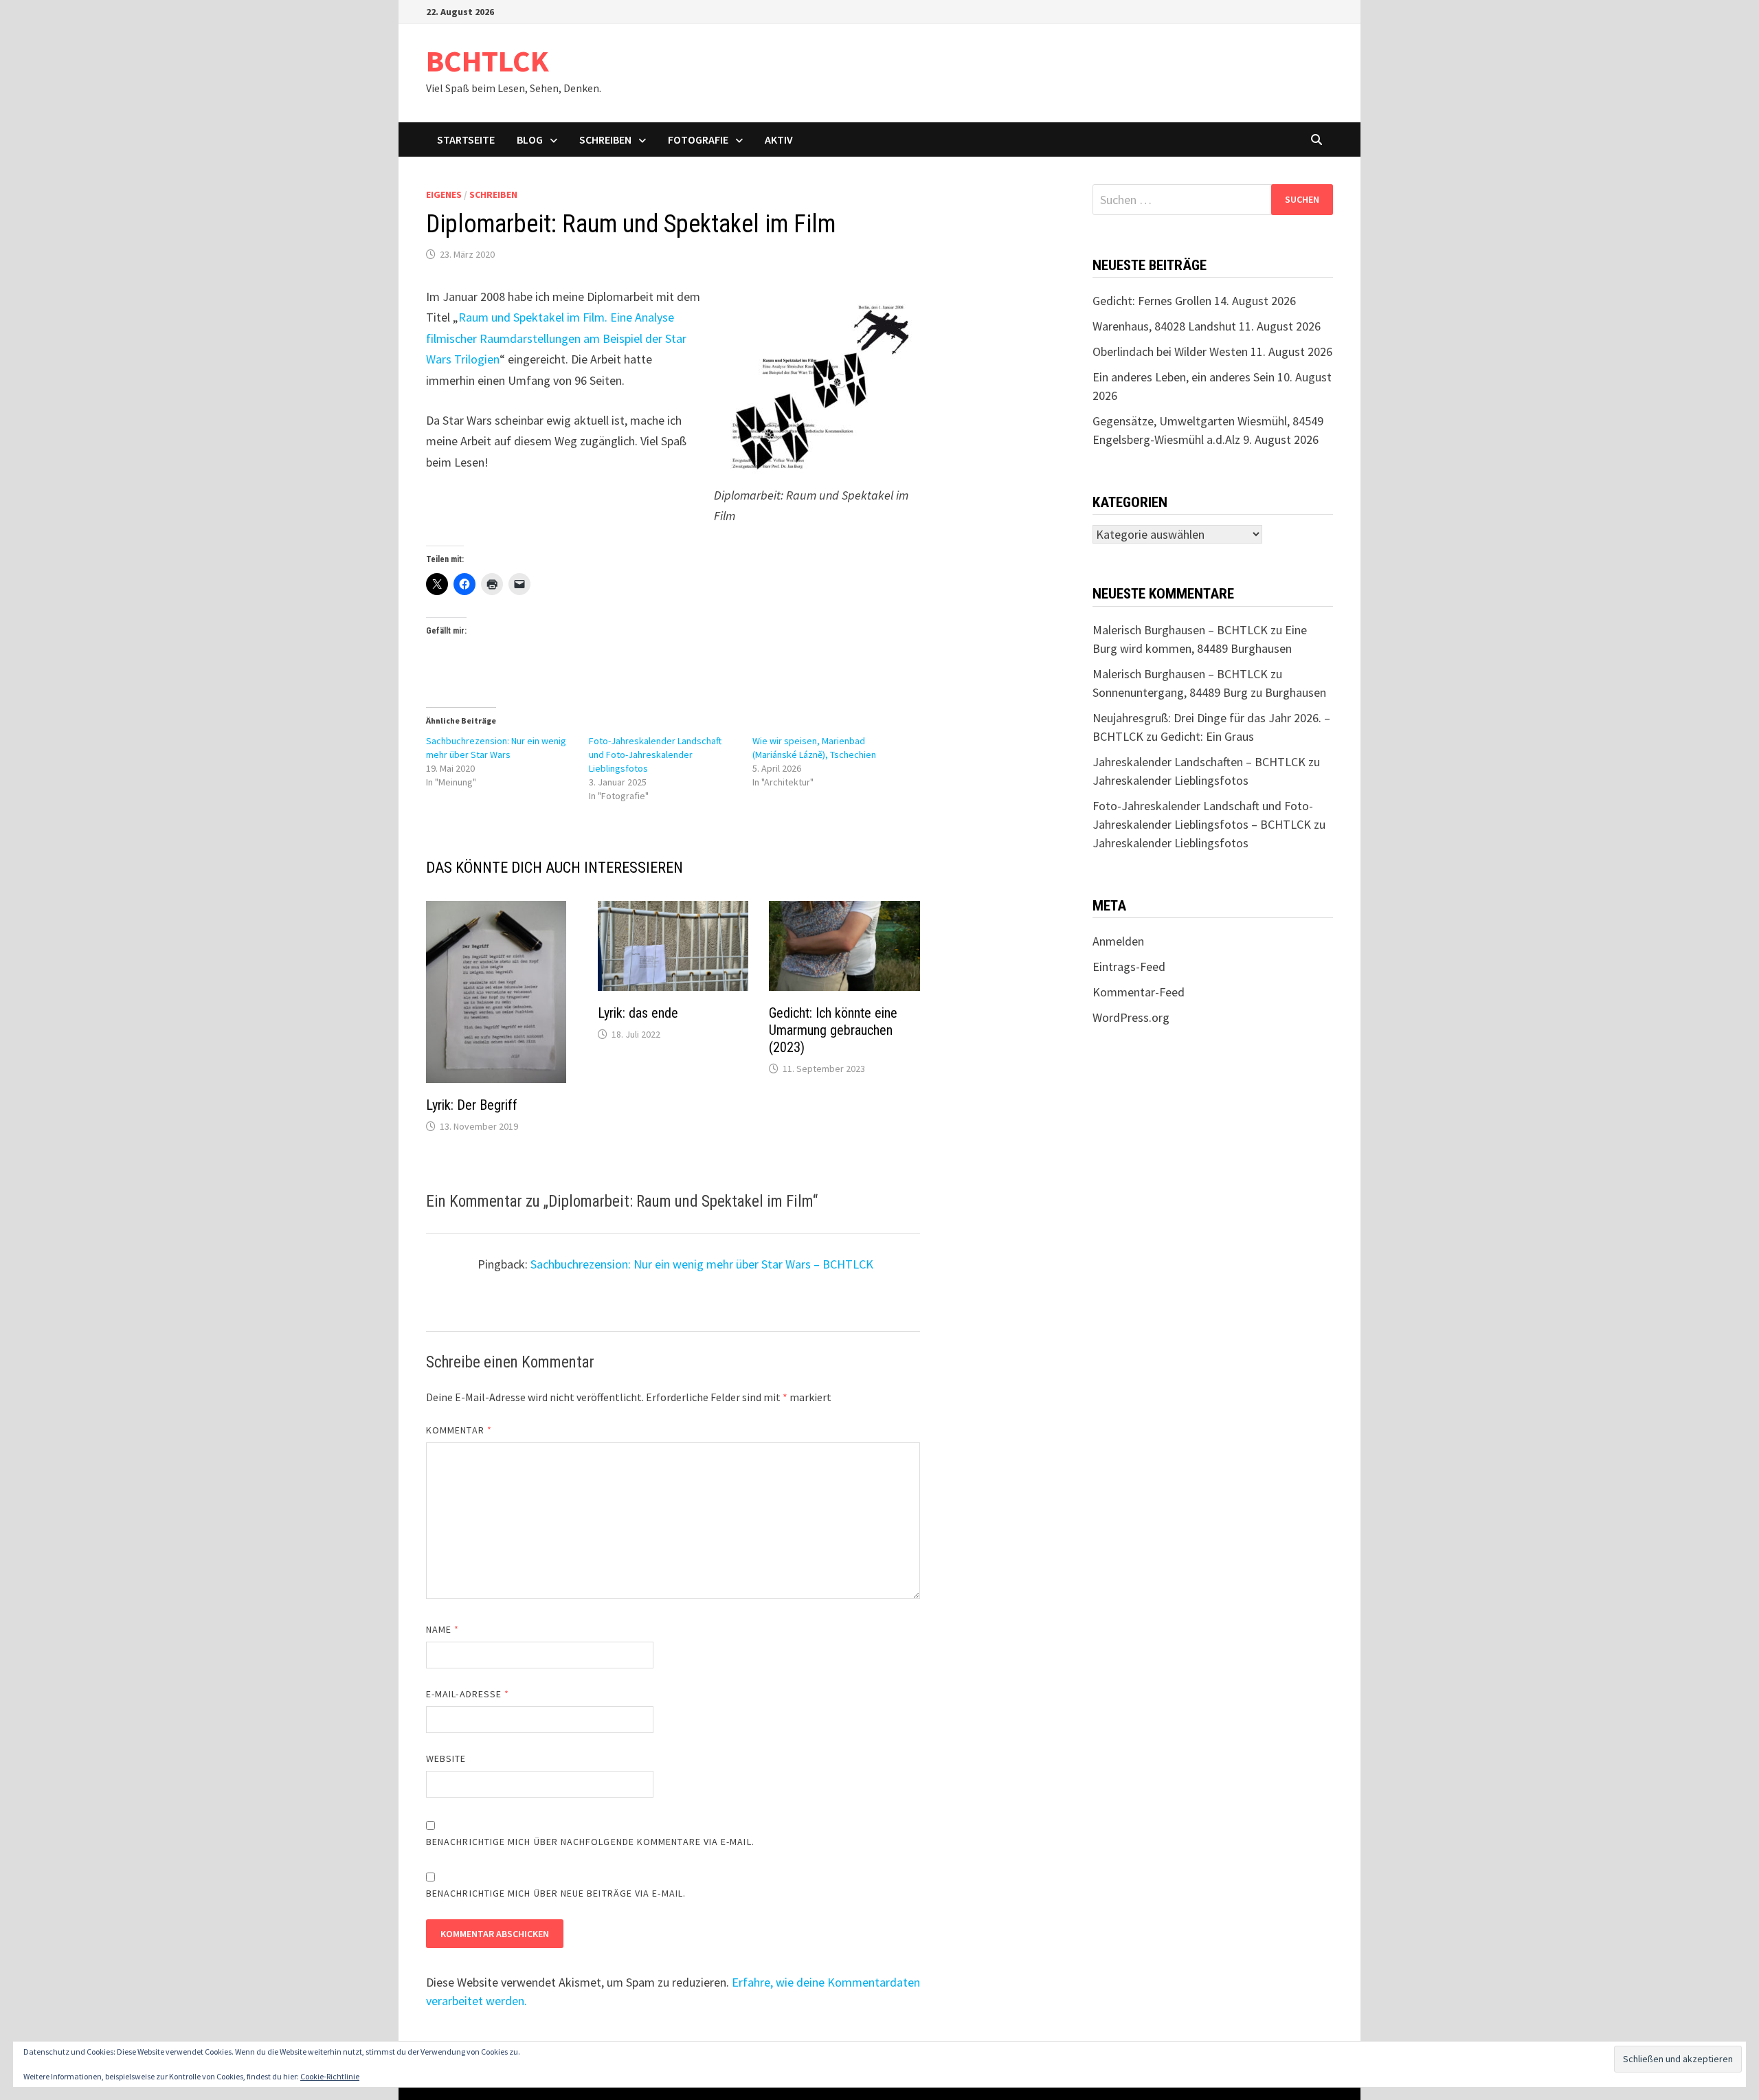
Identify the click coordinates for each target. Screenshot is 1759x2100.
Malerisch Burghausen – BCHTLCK (1180, 630)
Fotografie (698, 139)
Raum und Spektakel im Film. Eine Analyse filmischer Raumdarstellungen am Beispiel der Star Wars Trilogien (556, 338)
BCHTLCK (488, 61)
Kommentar (459, 1430)
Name (442, 1629)
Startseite (466, 139)
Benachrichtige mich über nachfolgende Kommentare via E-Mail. (590, 1842)
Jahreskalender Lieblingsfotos (1170, 780)
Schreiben (605, 139)
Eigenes (444, 194)
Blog (530, 139)
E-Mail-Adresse (468, 1694)
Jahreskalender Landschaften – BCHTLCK (1199, 762)
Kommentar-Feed (1139, 992)
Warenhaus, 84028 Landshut (1164, 326)
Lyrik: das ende (638, 1013)
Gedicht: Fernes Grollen (1152, 301)
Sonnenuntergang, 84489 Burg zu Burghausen (1209, 692)
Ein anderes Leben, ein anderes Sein (1184, 377)
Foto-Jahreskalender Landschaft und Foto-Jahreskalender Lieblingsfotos (655, 755)
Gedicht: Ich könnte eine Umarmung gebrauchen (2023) (833, 1030)
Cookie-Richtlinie (330, 2076)
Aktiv (779, 139)
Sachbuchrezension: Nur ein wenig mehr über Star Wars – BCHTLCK (702, 1264)
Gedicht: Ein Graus (1207, 736)
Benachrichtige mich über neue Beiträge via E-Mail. (556, 1893)
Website (446, 1758)
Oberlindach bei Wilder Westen (1170, 351)
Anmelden (1118, 941)
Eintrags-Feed (1129, 967)
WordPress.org (1131, 1017)
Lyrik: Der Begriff (472, 1105)
